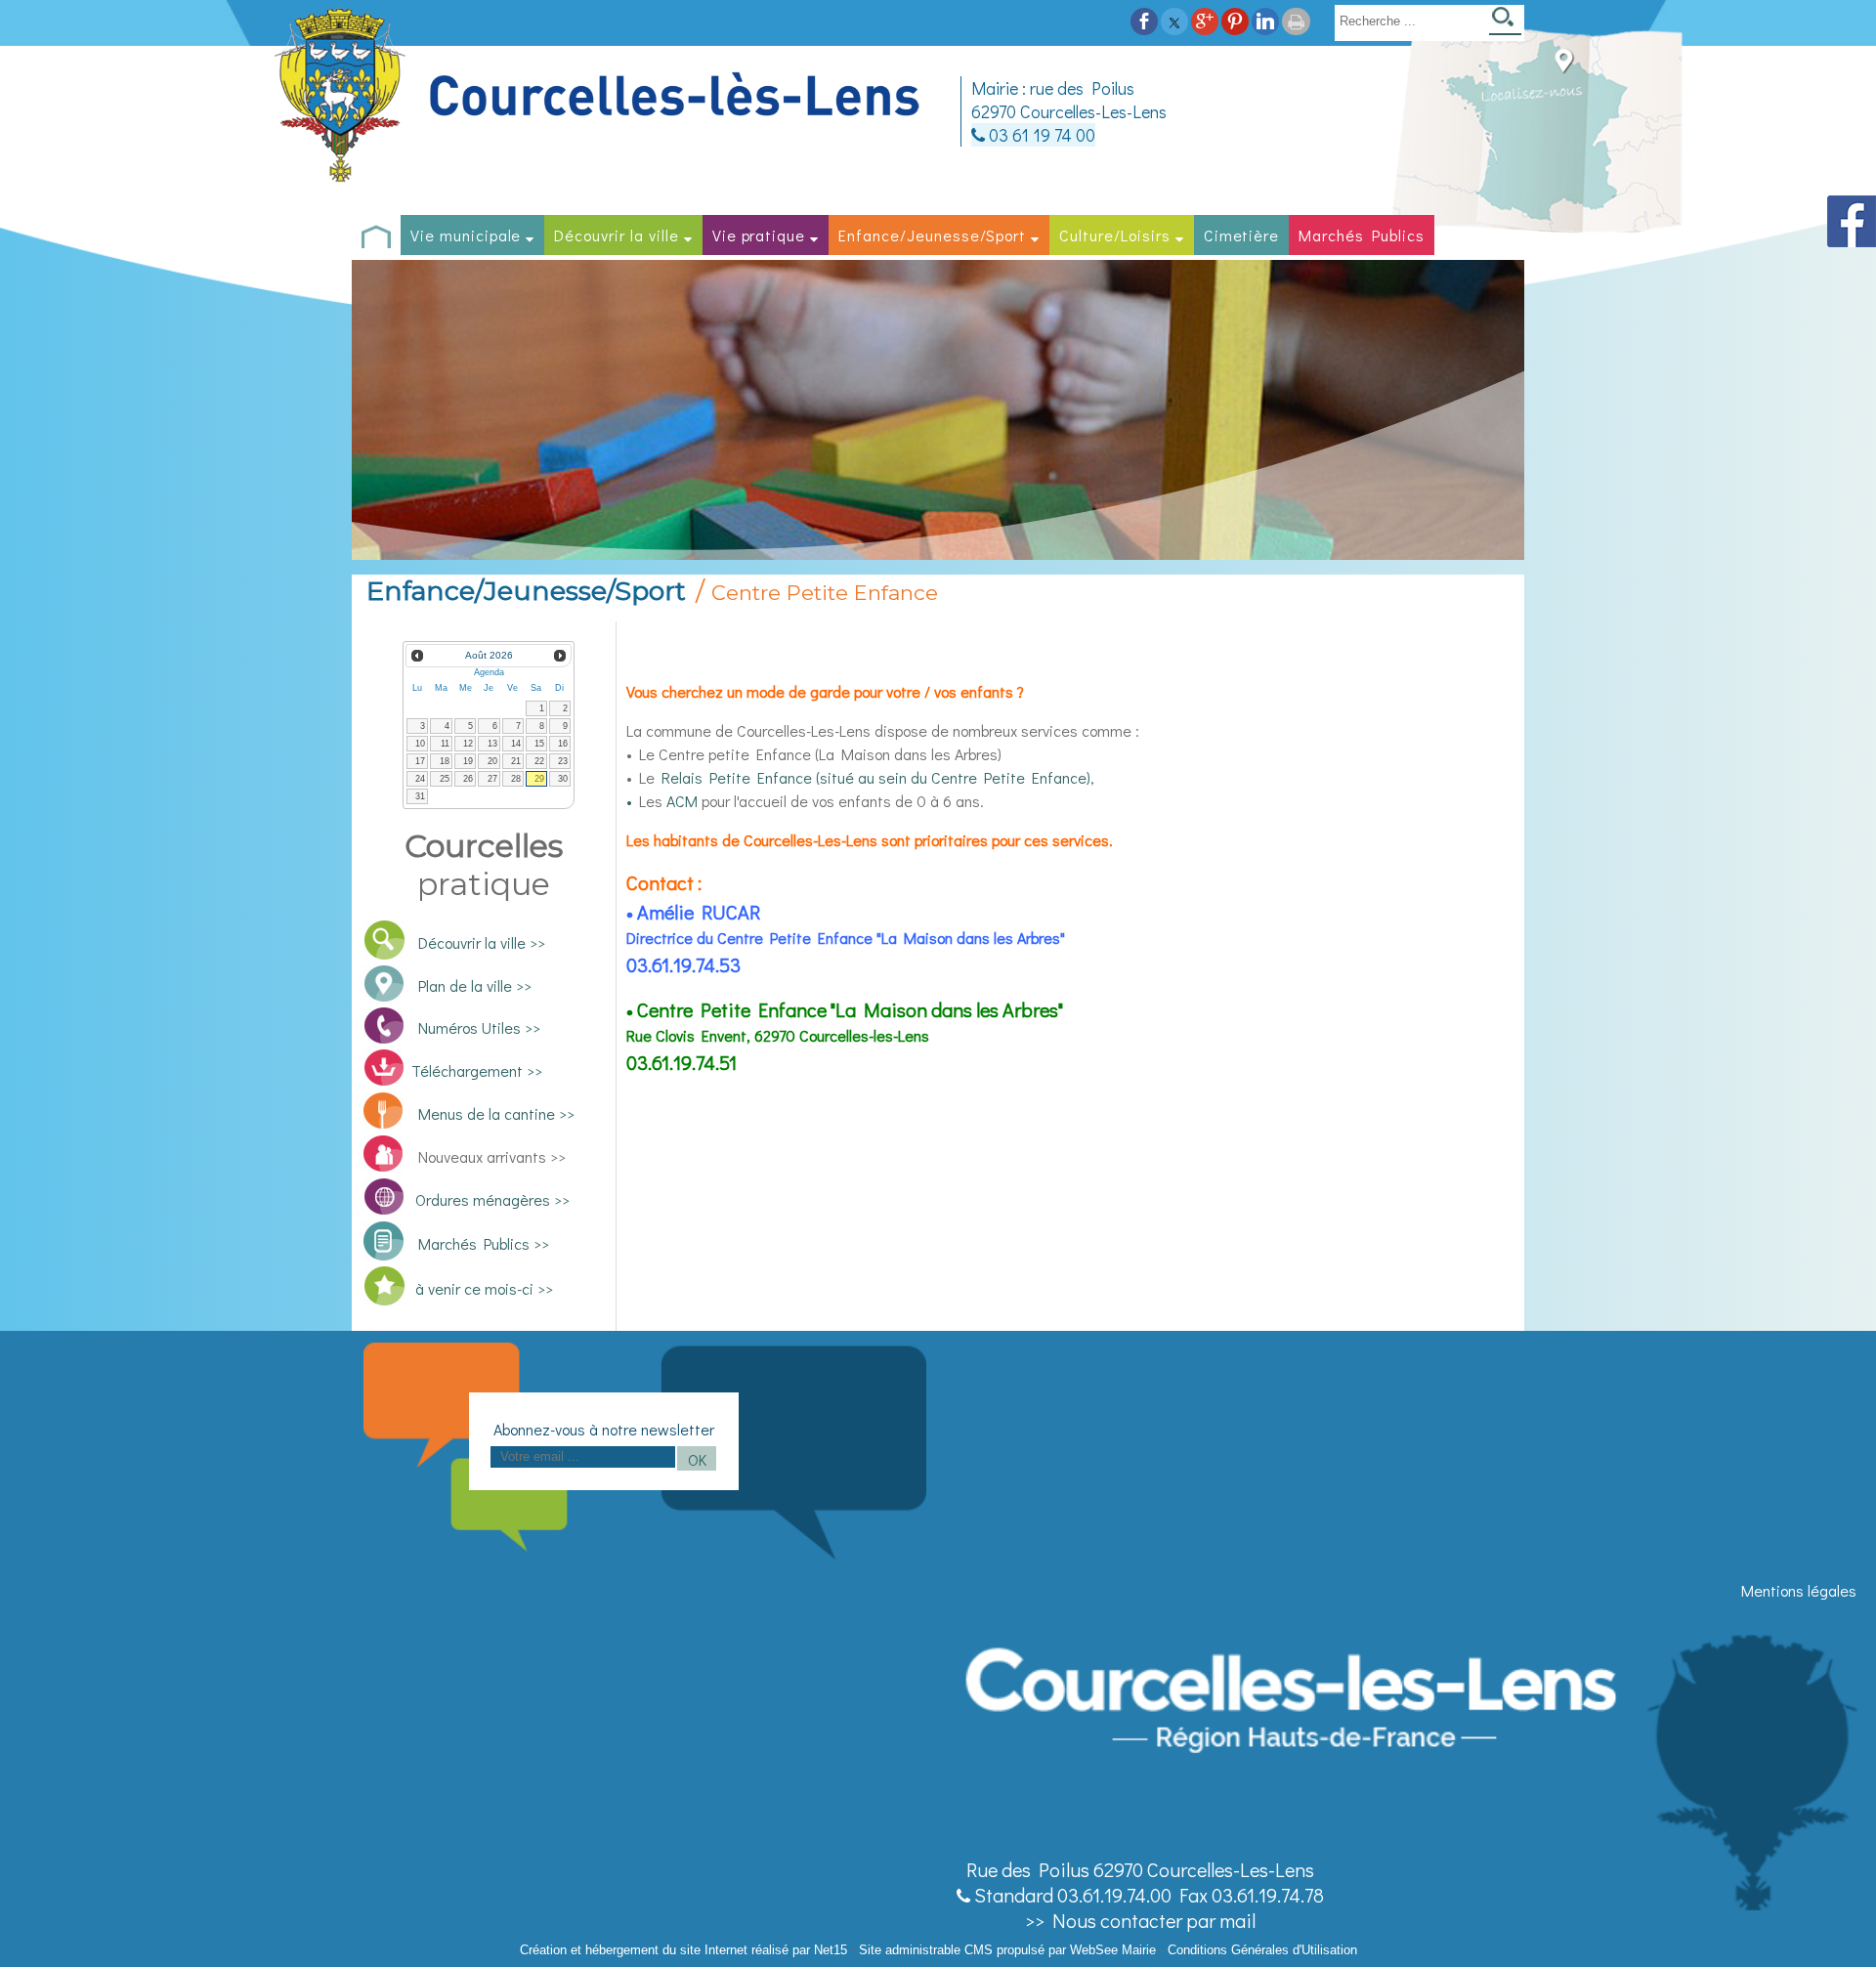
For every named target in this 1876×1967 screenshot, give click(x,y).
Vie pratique (759, 235)
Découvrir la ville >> (482, 942)
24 (420, 779)
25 (445, 779)
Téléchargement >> (477, 1070)
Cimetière (1242, 235)
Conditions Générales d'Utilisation (1262, 1950)
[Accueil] (600, 96)
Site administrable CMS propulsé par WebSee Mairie (1007, 1950)
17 (420, 761)
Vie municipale (466, 235)
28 (516, 779)
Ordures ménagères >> (492, 1199)
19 (468, 761)
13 (492, 744)
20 (492, 761)
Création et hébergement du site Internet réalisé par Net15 (683, 1950)
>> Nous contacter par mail (1140, 1920)
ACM (682, 801)
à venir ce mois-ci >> (484, 1288)
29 (539, 779)
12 (468, 744)
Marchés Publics (1361, 235)
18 (445, 761)
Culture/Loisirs (1114, 235)
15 (539, 744)
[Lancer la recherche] (1505, 23)
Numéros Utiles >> (479, 1027)
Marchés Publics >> (480, 1243)
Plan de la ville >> (475, 985)
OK (697, 1459)
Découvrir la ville (616, 235)
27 (492, 779)
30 (563, 779)
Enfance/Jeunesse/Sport (932, 235)
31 (420, 796)
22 (539, 761)
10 (420, 744)
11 (445, 744)
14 (516, 744)
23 (563, 761)
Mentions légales (1799, 1590)
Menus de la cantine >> (496, 1113)
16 (563, 744)
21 (516, 761)
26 (468, 779)
